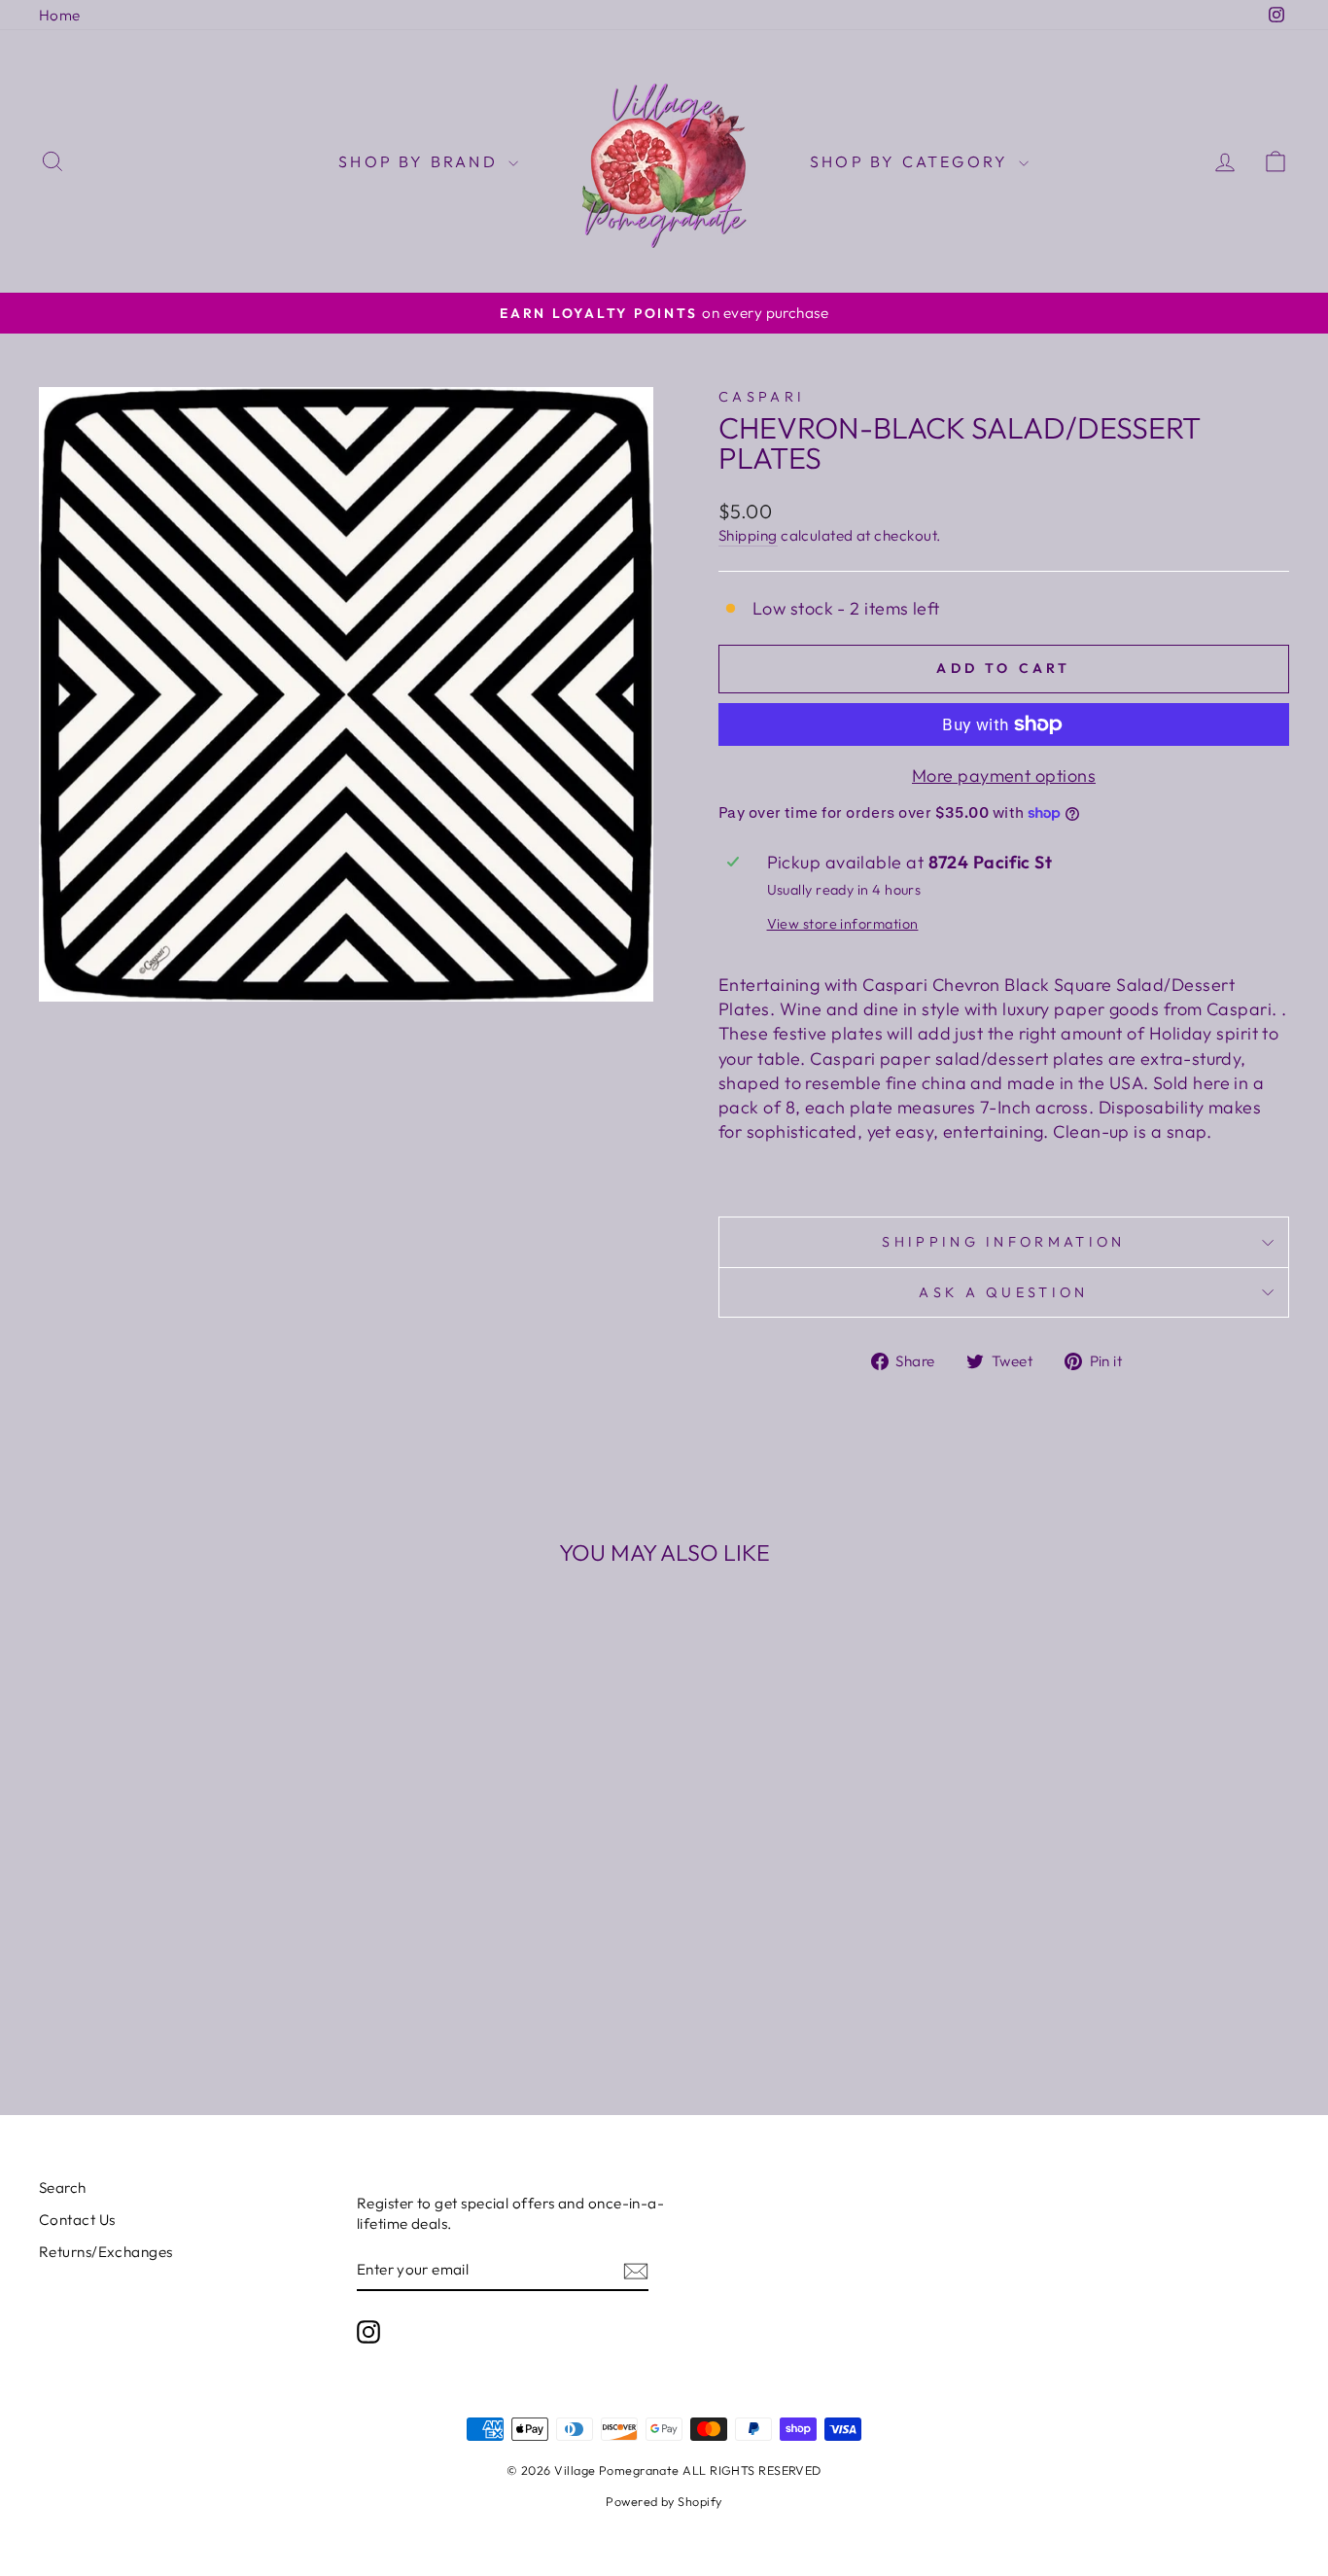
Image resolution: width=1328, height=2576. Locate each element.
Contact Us (77, 2220)
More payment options (1004, 776)
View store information (843, 924)
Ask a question (1003, 1292)
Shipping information (1003, 1242)
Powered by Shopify (664, 2501)
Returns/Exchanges (106, 2252)
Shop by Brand (421, 161)
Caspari (762, 397)
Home (60, 15)
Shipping (748, 535)
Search (63, 2188)
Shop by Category (912, 161)
